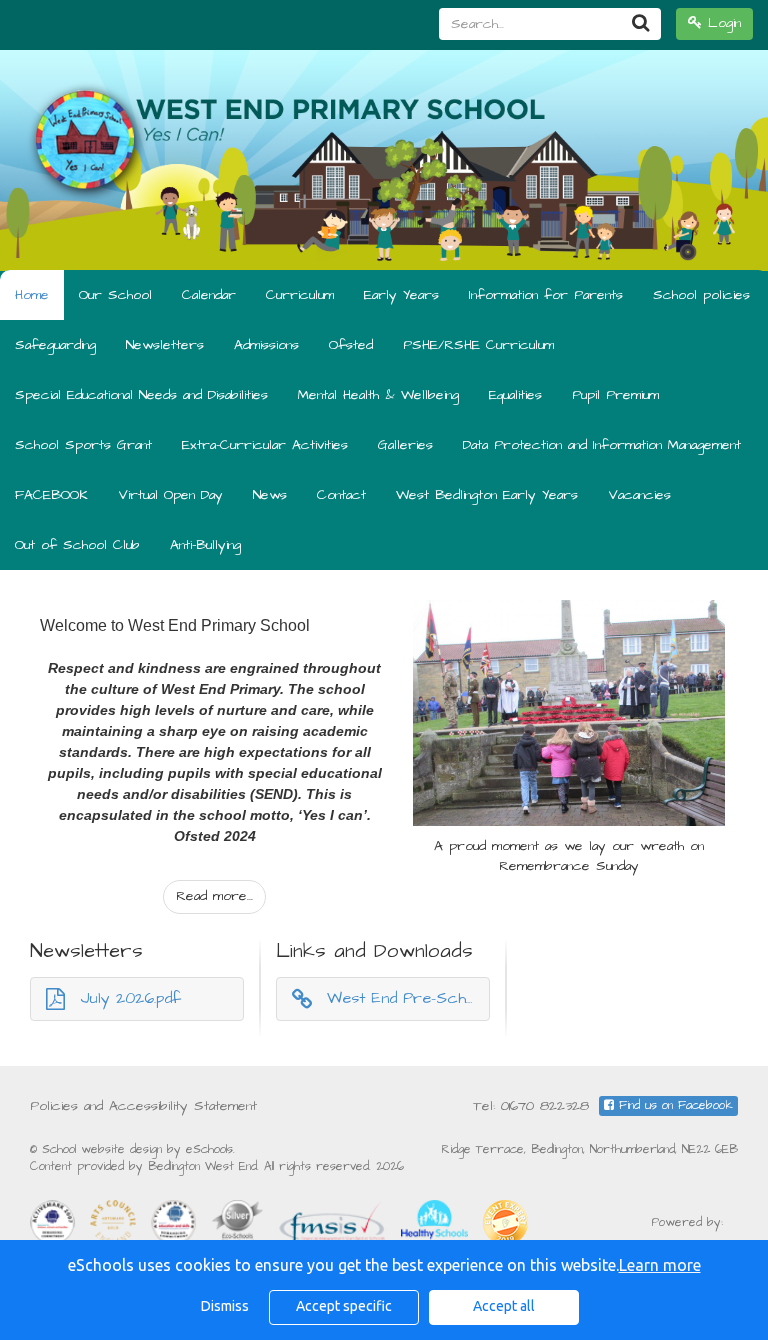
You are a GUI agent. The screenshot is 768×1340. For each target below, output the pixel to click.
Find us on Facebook (673, 1105)
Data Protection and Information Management (602, 445)
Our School (115, 295)
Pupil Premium (615, 395)
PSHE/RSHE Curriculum (478, 345)
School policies (701, 295)
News (270, 495)
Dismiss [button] (225, 1306)
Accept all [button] (504, 1306)
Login (721, 23)
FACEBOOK (51, 495)
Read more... (214, 896)
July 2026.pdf (130, 998)
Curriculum (300, 295)
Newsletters (165, 345)
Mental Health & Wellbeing (378, 395)
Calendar (209, 295)
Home (32, 295)
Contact (341, 495)
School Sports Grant (83, 445)
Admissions (266, 345)
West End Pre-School (407, 998)
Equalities (515, 395)
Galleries (405, 445)
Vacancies (639, 495)
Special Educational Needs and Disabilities (141, 395)
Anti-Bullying (205, 545)
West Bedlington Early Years (487, 495)
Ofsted (351, 345)
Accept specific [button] (344, 1306)
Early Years (401, 295)
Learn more (660, 1265)
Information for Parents (546, 295)
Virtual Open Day (170, 495)
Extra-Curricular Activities (265, 445)
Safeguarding (55, 345)
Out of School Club (77, 545)
